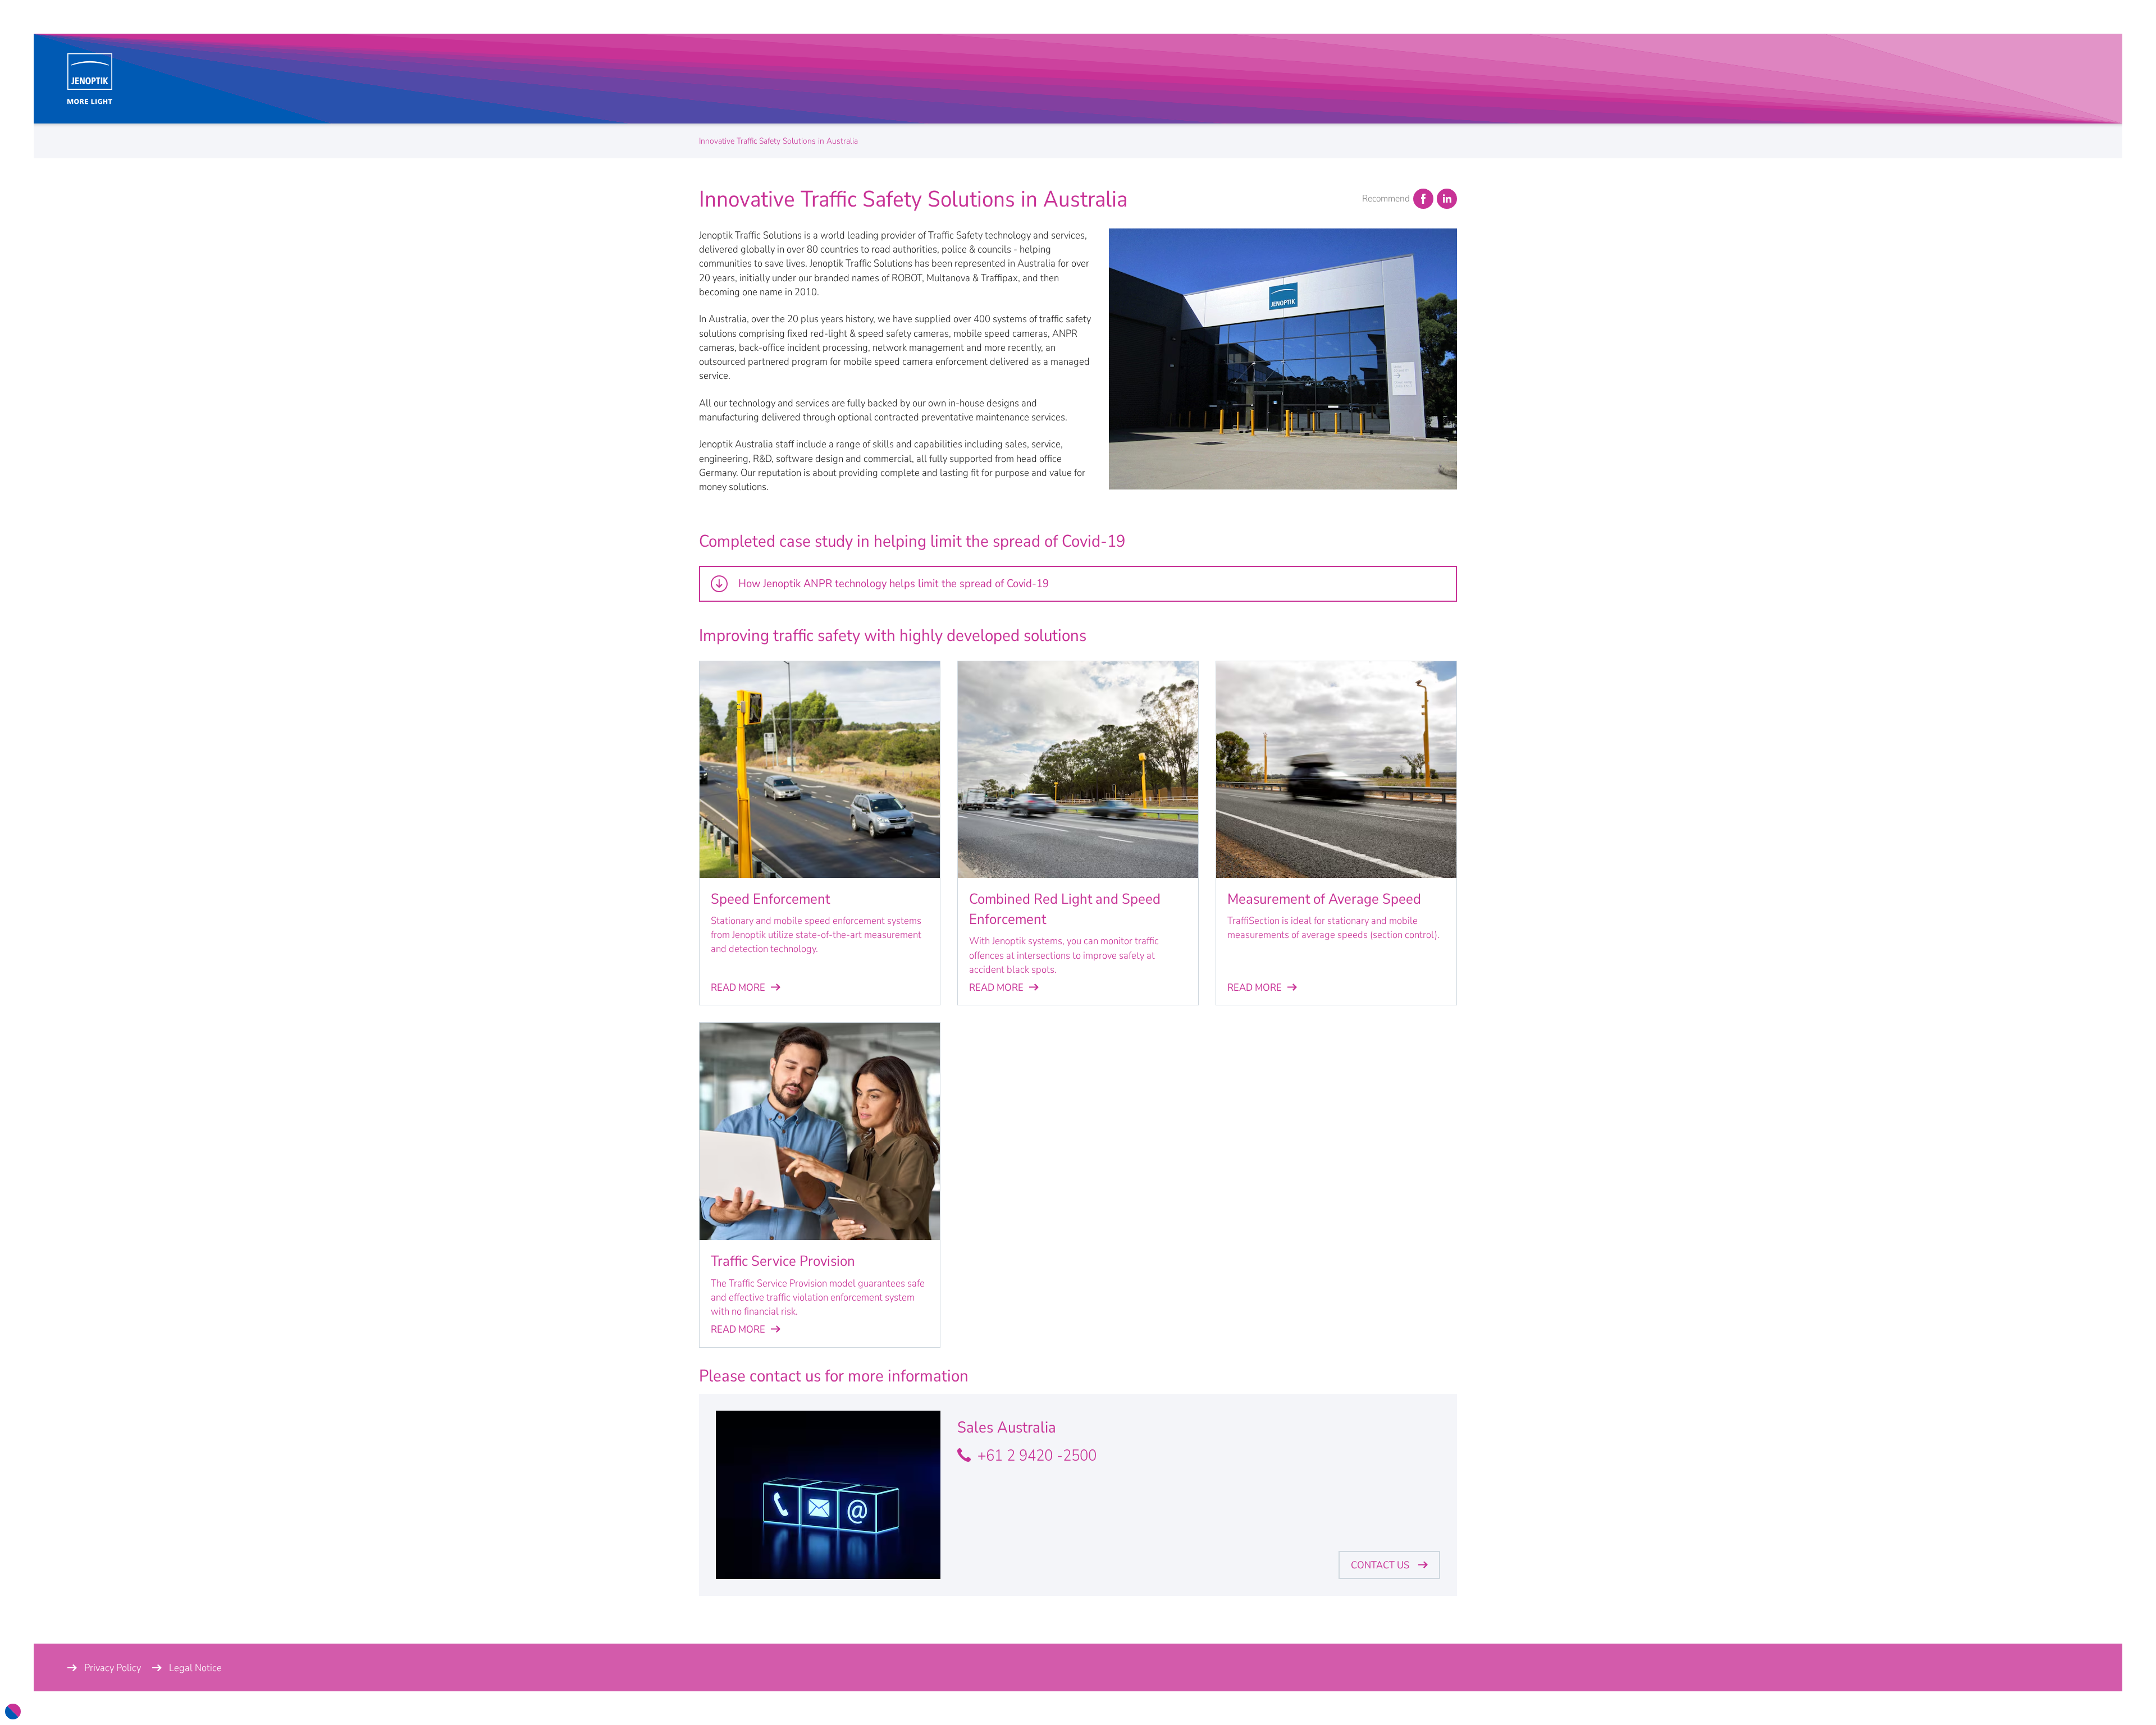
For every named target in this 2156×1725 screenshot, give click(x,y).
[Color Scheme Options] (13, 1712)
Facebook (1423, 199)
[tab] (1078, 584)
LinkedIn (1447, 199)
